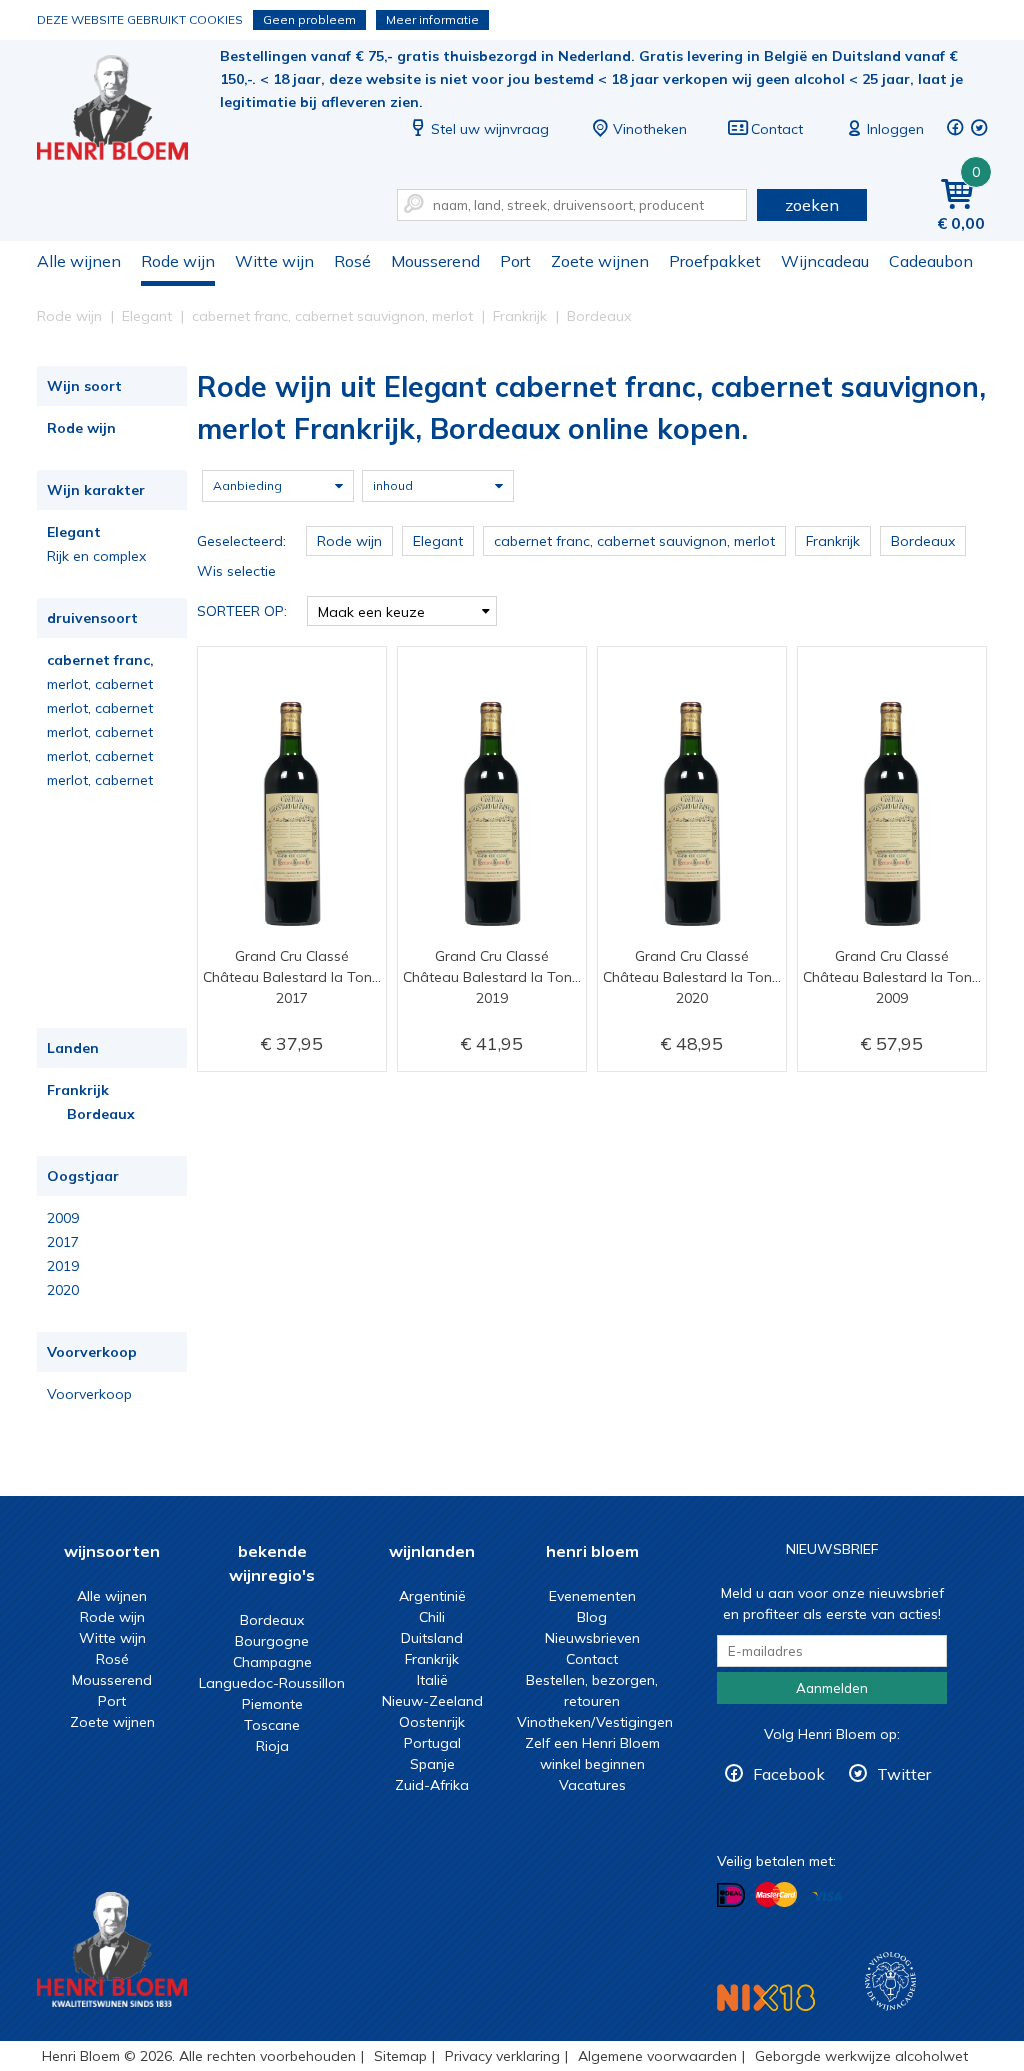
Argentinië (432, 1596)
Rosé (352, 261)
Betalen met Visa (827, 1896)
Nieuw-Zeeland (432, 1701)
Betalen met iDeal (731, 1895)
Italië (432, 1680)
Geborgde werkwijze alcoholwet (861, 2056)
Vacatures (592, 1785)
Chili (432, 1617)
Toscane (272, 1725)
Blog (592, 1617)
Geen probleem (309, 19)
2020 (63, 1290)
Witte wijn (274, 261)
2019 (63, 1266)
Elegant (74, 532)
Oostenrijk (432, 1722)
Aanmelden (832, 1688)
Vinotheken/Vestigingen (595, 1722)
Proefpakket (715, 261)
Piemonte (272, 1704)
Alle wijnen (79, 261)
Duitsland (432, 1638)
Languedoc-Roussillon (272, 1683)
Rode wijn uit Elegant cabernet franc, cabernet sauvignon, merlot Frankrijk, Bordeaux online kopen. (126, 110)
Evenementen (592, 1596)
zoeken (812, 205)
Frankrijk (78, 1090)
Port (515, 261)
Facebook (789, 1774)
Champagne (272, 1662)
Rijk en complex (96, 556)
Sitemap (400, 2056)
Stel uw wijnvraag (490, 129)
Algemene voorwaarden (657, 2056)
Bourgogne (272, 1641)
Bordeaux (101, 1114)
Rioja (272, 1746)
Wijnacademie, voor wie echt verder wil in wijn (890, 1981)
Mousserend (435, 261)
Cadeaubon (931, 261)
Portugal (432, 1743)
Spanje (432, 1764)
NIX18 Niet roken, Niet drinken (766, 1997)
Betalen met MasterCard (776, 1895)
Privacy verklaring (502, 2056)
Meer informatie (432, 19)
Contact (777, 129)
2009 (63, 1218)
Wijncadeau (825, 261)
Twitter (904, 1774)
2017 (63, 1242)
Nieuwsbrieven (592, 1638)
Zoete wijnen (600, 261)
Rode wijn (178, 261)
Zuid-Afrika (432, 1785)
